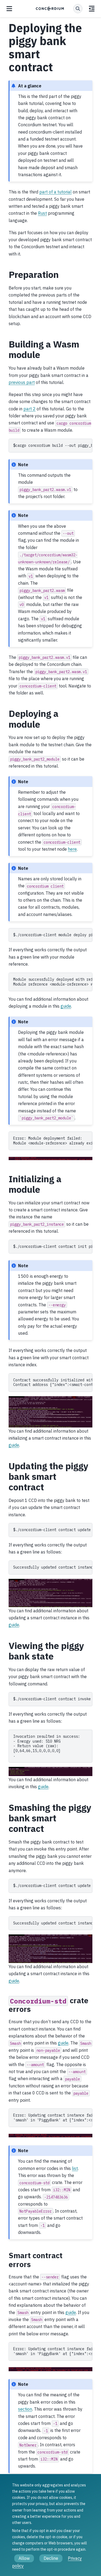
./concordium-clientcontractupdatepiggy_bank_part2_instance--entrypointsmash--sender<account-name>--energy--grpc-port (53, 1886)
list (75, 2168)
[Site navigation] (9, 9)
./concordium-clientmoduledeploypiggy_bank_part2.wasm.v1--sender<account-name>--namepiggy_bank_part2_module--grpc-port (53, 935)
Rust (42, 213)
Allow (24, 2558)
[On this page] (92, 9)
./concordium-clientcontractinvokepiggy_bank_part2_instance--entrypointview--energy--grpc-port (53, 1699)
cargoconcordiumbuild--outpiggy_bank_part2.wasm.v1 (53, 445)
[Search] (78, 9)
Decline (51, 2558)
